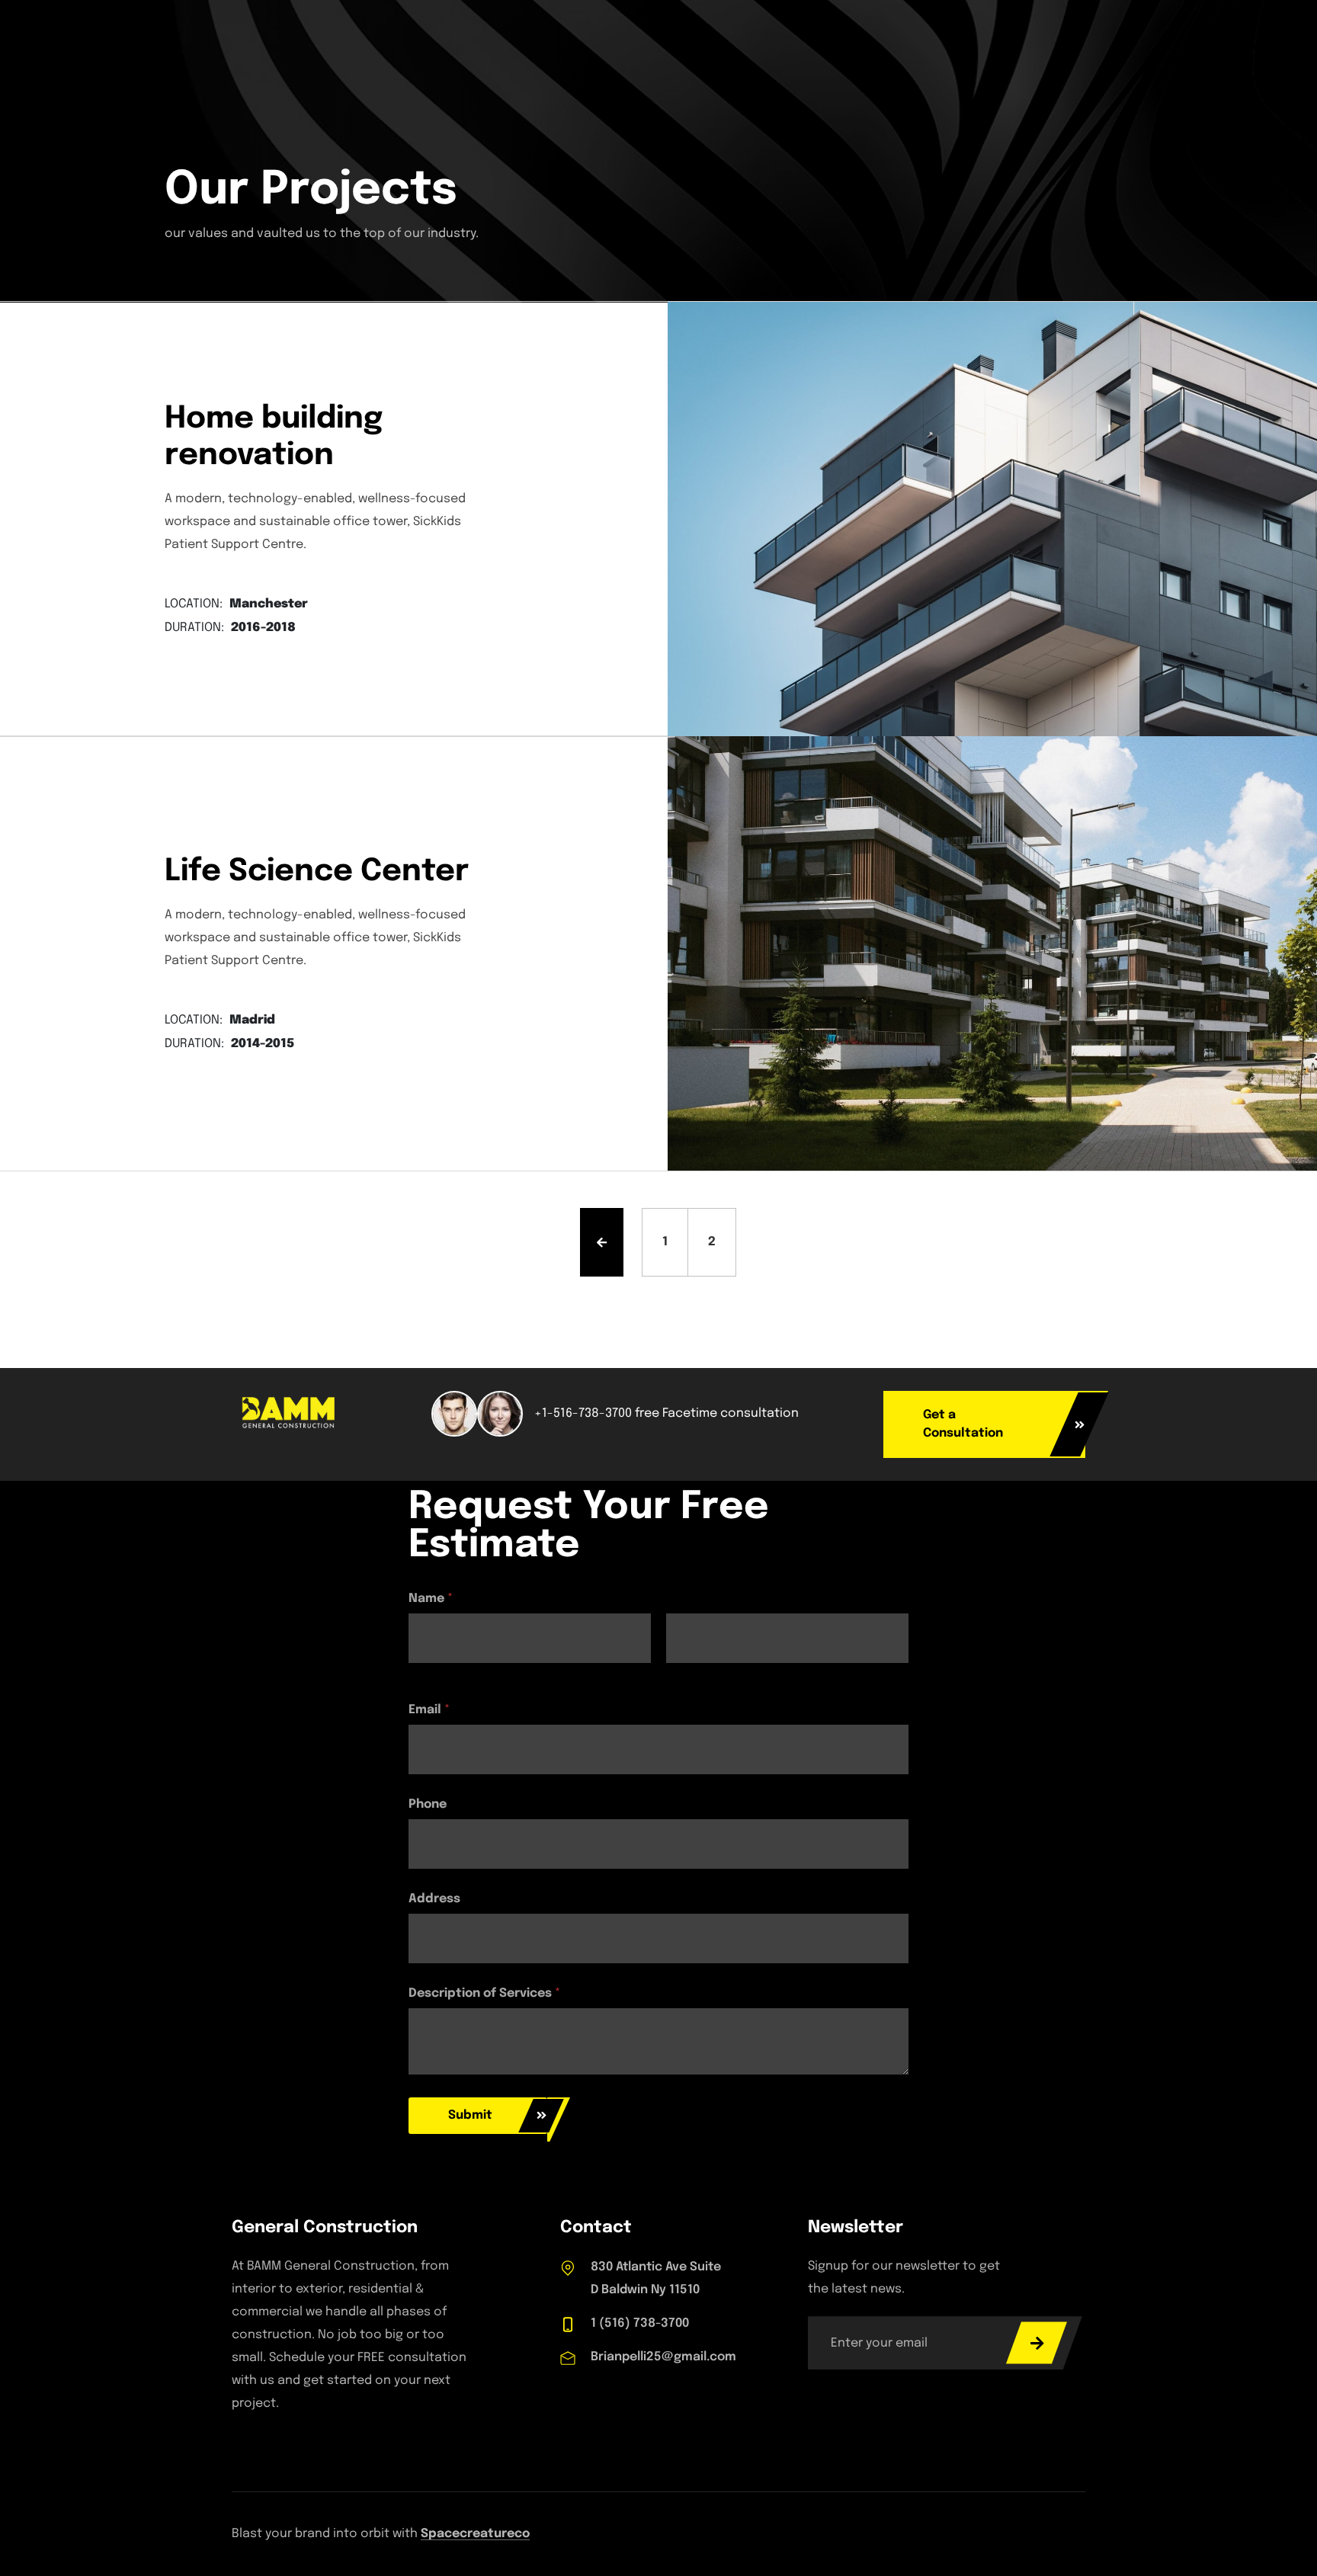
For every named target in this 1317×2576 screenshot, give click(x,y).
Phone (428, 1804)
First (420, 1673)
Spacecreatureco (475, 2534)
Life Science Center (317, 871)
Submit (470, 2115)
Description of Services (484, 1993)
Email (429, 1710)
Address (434, 1899)
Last (678, 1673)
